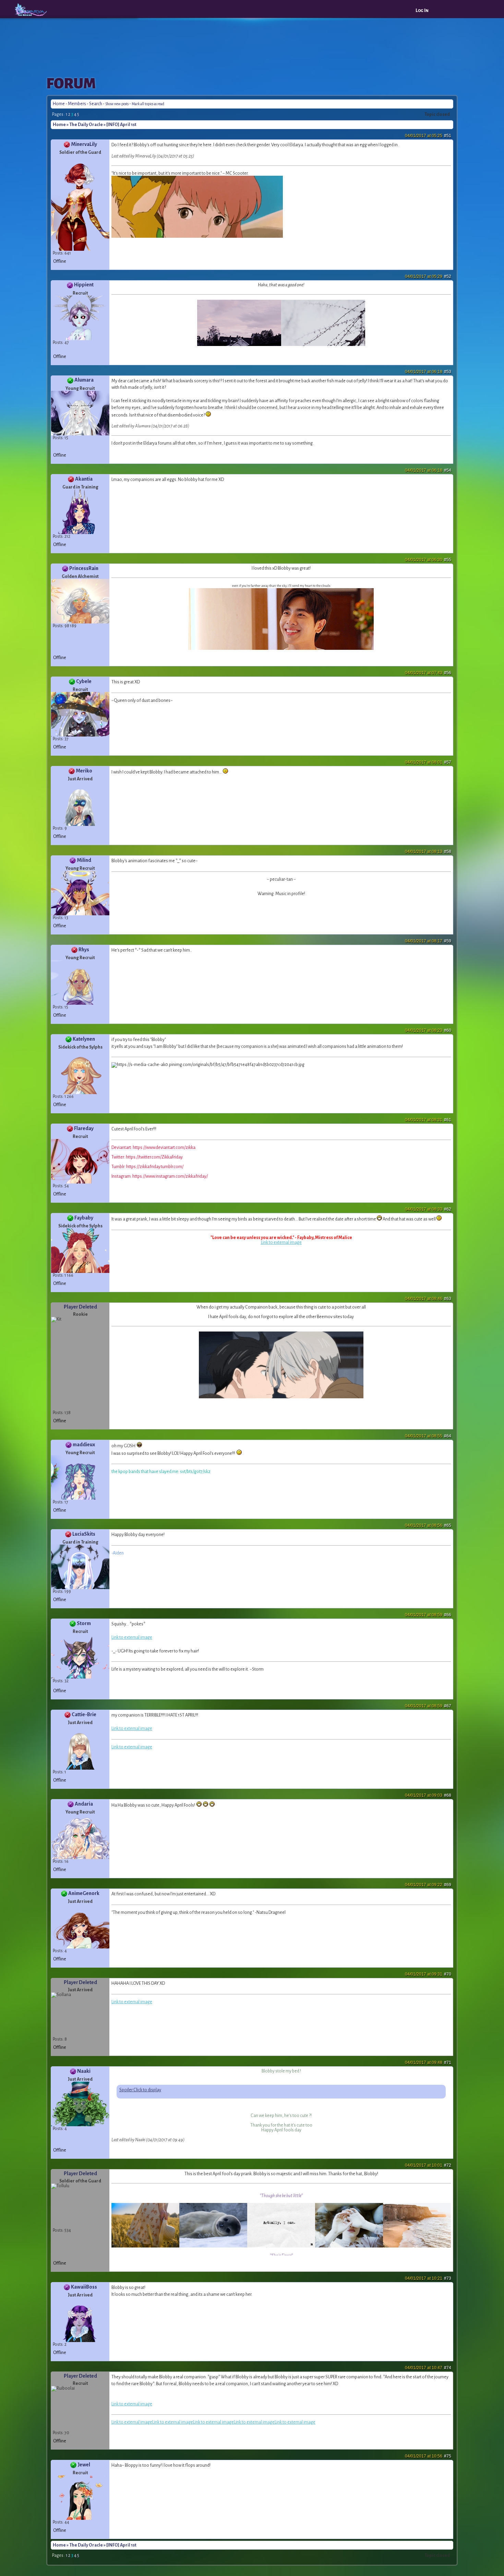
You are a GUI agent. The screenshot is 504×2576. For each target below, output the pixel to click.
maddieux (84, 1445)
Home (59, 104)
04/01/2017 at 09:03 (428, 1795)
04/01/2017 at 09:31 (428, 1974)
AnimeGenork (84, 1893)
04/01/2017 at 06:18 (428, 372)
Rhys (84, 950)
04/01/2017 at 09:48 (428, 2063)
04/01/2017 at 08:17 (428, 941)
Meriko (84, 771)
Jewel (84, 2465)
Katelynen (84, 1039)
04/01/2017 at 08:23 (428, 1030)
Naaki (84, 2071)
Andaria (84, 1804)
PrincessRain (84, 568)
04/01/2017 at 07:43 (428, 673)
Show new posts (117, 104)
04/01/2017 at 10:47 (428, 2368)
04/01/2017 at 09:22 (428, 1885)
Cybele (84, 681)
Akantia (84, 479)
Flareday (84, 1128)
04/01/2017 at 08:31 (428, 1120)
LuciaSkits (84, 1534)
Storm (84, 1623)
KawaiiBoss (84, 2287)
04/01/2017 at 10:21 (428, 2278)
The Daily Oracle (86, 125)
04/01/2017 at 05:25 (428, 136)
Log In (422, 10)
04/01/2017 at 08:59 (428, 1615)
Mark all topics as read (148, 104)
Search (96, 104)
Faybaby (84, 1218)
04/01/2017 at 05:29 (428, 276)
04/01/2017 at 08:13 (428, 852)
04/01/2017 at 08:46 (428, 1299)
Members (77, 104)
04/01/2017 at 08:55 (428, 1436)
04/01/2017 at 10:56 (428, 2456)
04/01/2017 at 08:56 (428, 1525)
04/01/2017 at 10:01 (428, 2165)
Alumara (84, 380)
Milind (84, 860)
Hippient (84, 285)
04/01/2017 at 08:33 (428, 1209)
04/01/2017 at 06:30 (428, 560)
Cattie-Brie (84, 1714)
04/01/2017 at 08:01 (428, 762)
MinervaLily (84, 144)
